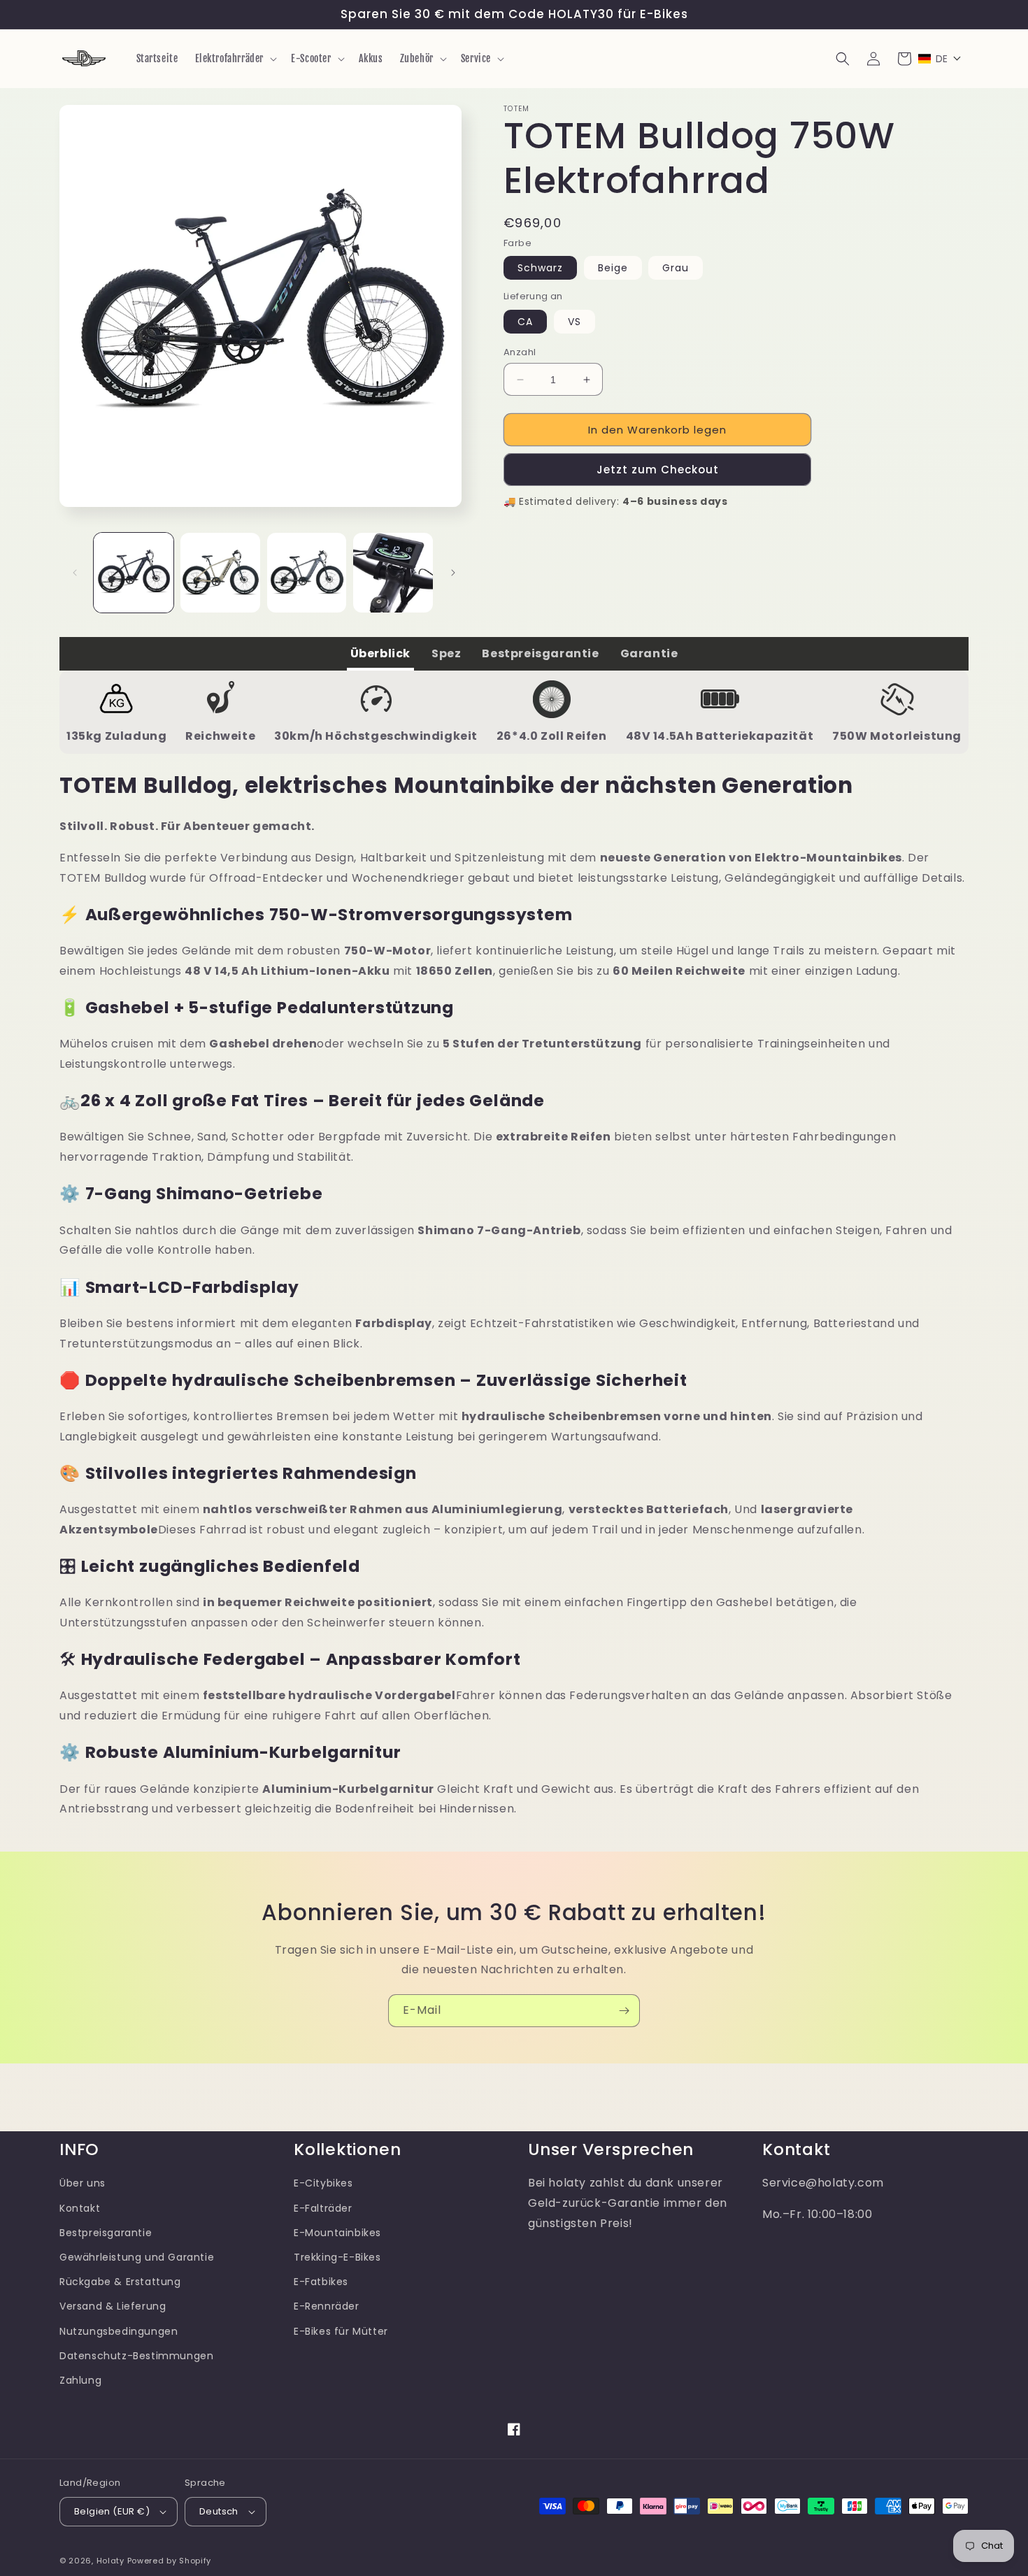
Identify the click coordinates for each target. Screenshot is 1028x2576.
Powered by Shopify (170, 2561)
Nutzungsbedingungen (119, 2331)
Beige (613, 268)
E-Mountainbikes (337, 2233)
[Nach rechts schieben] (453, 573)
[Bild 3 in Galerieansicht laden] (307, 573)
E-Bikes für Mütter (341, 2331)
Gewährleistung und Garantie (137, 2257)
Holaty (110, 2561)
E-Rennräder (327, 2306)
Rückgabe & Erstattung (120, 2282)
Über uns (83, 2183)
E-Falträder (323, 2208)
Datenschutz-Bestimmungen (136, 2356)
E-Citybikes (323, 2183)
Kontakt (80, 2208)
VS (574, 322)
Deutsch (219, 2511)
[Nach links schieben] (75, 573)
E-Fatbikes (321, 2282)
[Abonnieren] (624, 2011)
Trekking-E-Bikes (337, 2257)
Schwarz (540, 268)
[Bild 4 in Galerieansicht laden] (393, 573)
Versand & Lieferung (113, 2306)
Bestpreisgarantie (106, 2233)
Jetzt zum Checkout (658, 470)
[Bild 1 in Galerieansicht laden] (134, 573)
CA (525, 322)
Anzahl (520, 352)
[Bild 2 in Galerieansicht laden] (220, 573)
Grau (676, 268)
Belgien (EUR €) (112, 2511)
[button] (235, 59)
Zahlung (80, 2380)
